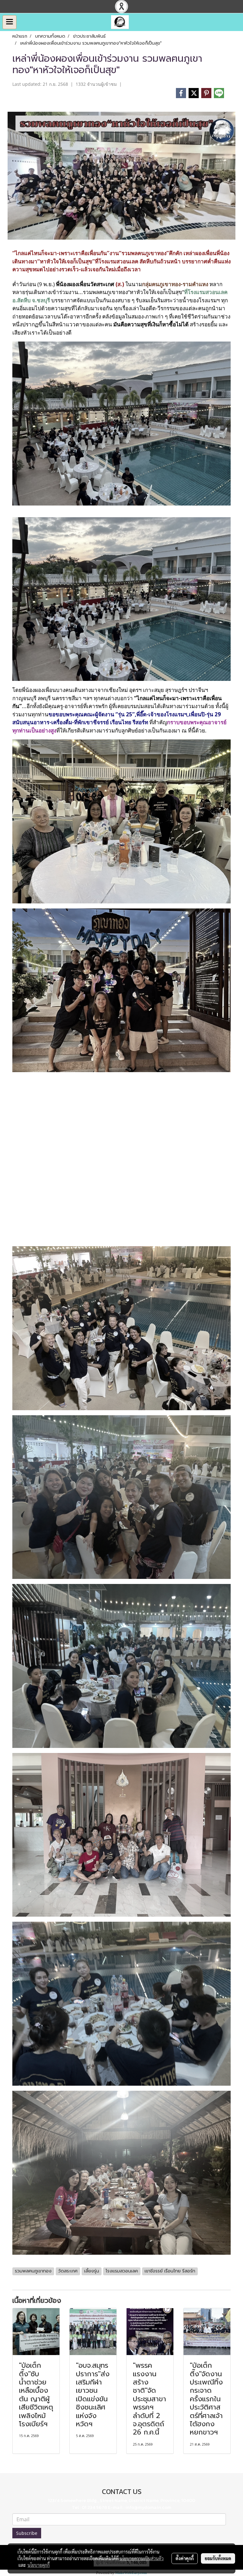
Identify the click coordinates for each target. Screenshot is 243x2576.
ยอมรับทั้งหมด (218, 2558)
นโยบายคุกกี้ (39, 2565)
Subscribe (27, 2533)
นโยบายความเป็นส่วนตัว (142, 2558)
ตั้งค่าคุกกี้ (185, 2558)
